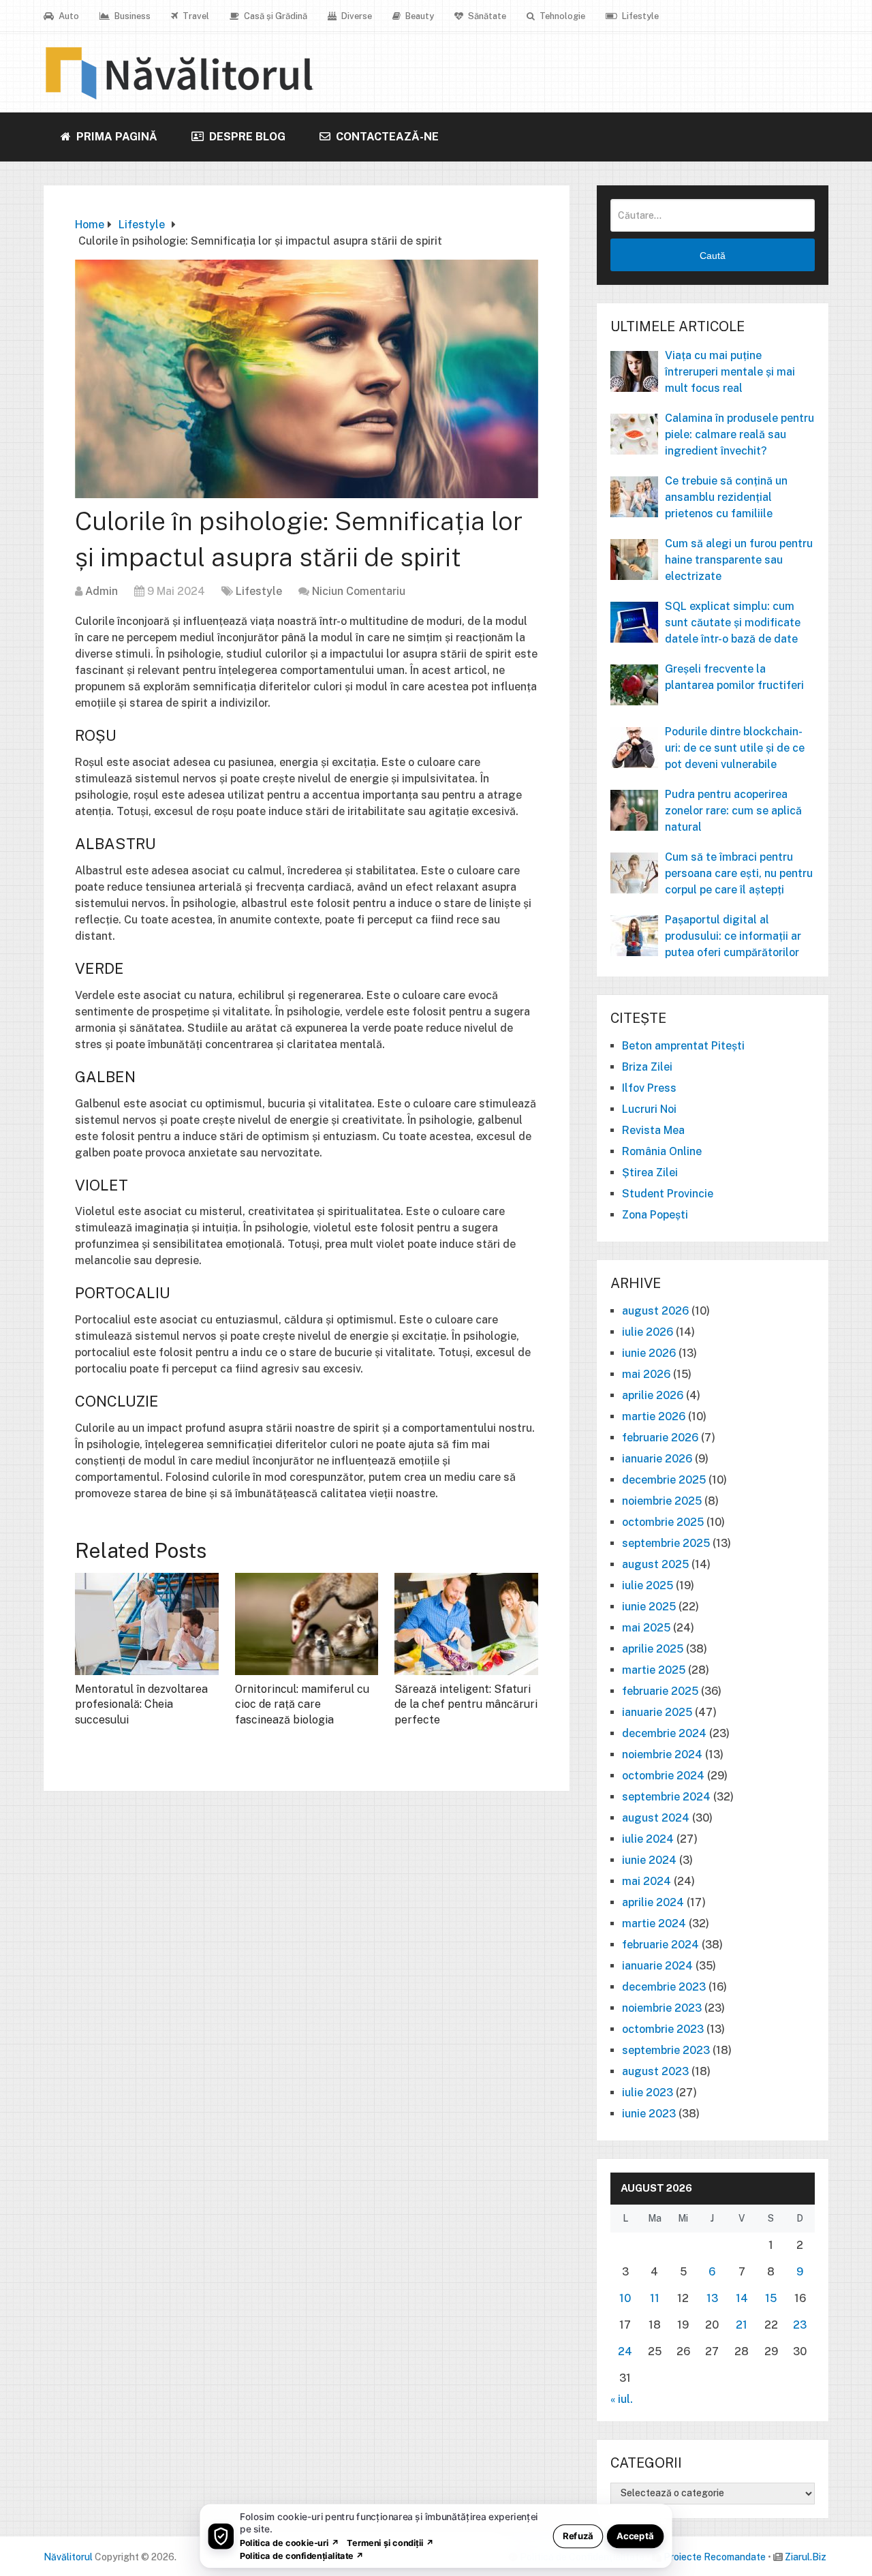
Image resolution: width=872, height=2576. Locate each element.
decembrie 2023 (664, 1987)
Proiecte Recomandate (715, 2557)
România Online (662, 1151)
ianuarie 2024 (657, 1966)
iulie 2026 (648, 1332)
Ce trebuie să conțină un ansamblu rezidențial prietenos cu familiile (726, 497)
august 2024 (656, 1818)
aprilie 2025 (653, 1649)
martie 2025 (654, 1670)
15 (771, 2298)
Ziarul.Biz (806, 2557)
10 (625, 2298)
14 (742, 2298)
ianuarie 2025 (657, 1712)
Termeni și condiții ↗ (390, 2542)
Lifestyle (639, 16)
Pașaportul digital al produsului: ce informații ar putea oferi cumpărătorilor (733, 936)
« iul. (622, 2399)
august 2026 (655, 1311)
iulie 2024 (648, 1839)
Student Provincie (668, 1194)
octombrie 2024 (663, 1776)
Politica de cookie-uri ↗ (290, 2542)
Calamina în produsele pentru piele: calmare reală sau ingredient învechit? (739, 434)
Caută (713, 256)
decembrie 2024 (664, 1733)
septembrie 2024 (666, 1797)
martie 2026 (654, 1416)
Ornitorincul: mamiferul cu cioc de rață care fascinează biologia (302, 1704)
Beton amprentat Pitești (683, 1046)
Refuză (578, 2535)
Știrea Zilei (650, 1172)
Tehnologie (561, 16)
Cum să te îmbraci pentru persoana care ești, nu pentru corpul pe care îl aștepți (739, 873)
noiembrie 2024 (662, 1754)
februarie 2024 (660, 1945)
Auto (68, 16)
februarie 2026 (660, 1438)
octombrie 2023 (663, 2029)
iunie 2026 (649, 1353)
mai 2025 (646, 1628)
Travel (195, 16)
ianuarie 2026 (657, 1459)
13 (712, 2298)
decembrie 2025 (664, 1480)
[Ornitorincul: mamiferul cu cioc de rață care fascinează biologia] (307, 1624)
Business (131, 16)
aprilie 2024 (653, 1902)
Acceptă (635, 2535)
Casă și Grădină (275, 16)
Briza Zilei (647, 1067)
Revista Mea (653, 1130)
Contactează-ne (386, 137)
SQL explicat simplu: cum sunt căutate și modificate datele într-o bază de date (733, 623)
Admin (102, 591)
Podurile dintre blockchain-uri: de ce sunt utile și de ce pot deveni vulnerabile (735, 748)
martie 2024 (654, 1923)
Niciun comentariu (359, 591)
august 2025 (655, 1564)
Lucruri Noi (649, 1109)
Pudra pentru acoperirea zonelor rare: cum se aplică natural (733, 811)
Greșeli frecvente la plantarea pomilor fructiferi (734, 677)
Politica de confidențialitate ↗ (302, 2555)
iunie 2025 (649, 1607)
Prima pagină (115, 137)
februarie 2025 (660, 1691)
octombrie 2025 (663, 1522)
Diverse (356, 16)
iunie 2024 (649, 1860)
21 (742, 2325)
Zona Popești (655, 1215)
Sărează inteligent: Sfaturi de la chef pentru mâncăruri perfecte (466, 1704)
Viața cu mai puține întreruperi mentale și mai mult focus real (730, 372)
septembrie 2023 (666, 2050)
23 (800, 2325)
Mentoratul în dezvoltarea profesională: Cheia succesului (141, 1704)
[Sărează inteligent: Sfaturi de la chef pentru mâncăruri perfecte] (466, 1624)
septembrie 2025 (666, 1543)
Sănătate (486, 16)
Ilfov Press (649, 1088)
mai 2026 (646, 1374)
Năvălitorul (68, 2557)
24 (625, 2351)
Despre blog (246, 137)
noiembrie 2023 (662, 2008)
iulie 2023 (648, 2092)
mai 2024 (647, 1881)
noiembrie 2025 (662, 1501)
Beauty (419, 16)
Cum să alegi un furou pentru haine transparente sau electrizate (739, 560)
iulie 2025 (648, 1585)
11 (655, 2298)
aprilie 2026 (653, 1395)
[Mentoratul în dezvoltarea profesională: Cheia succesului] (147, 1624)
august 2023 (655, 2071)
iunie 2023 (649, 2114)
